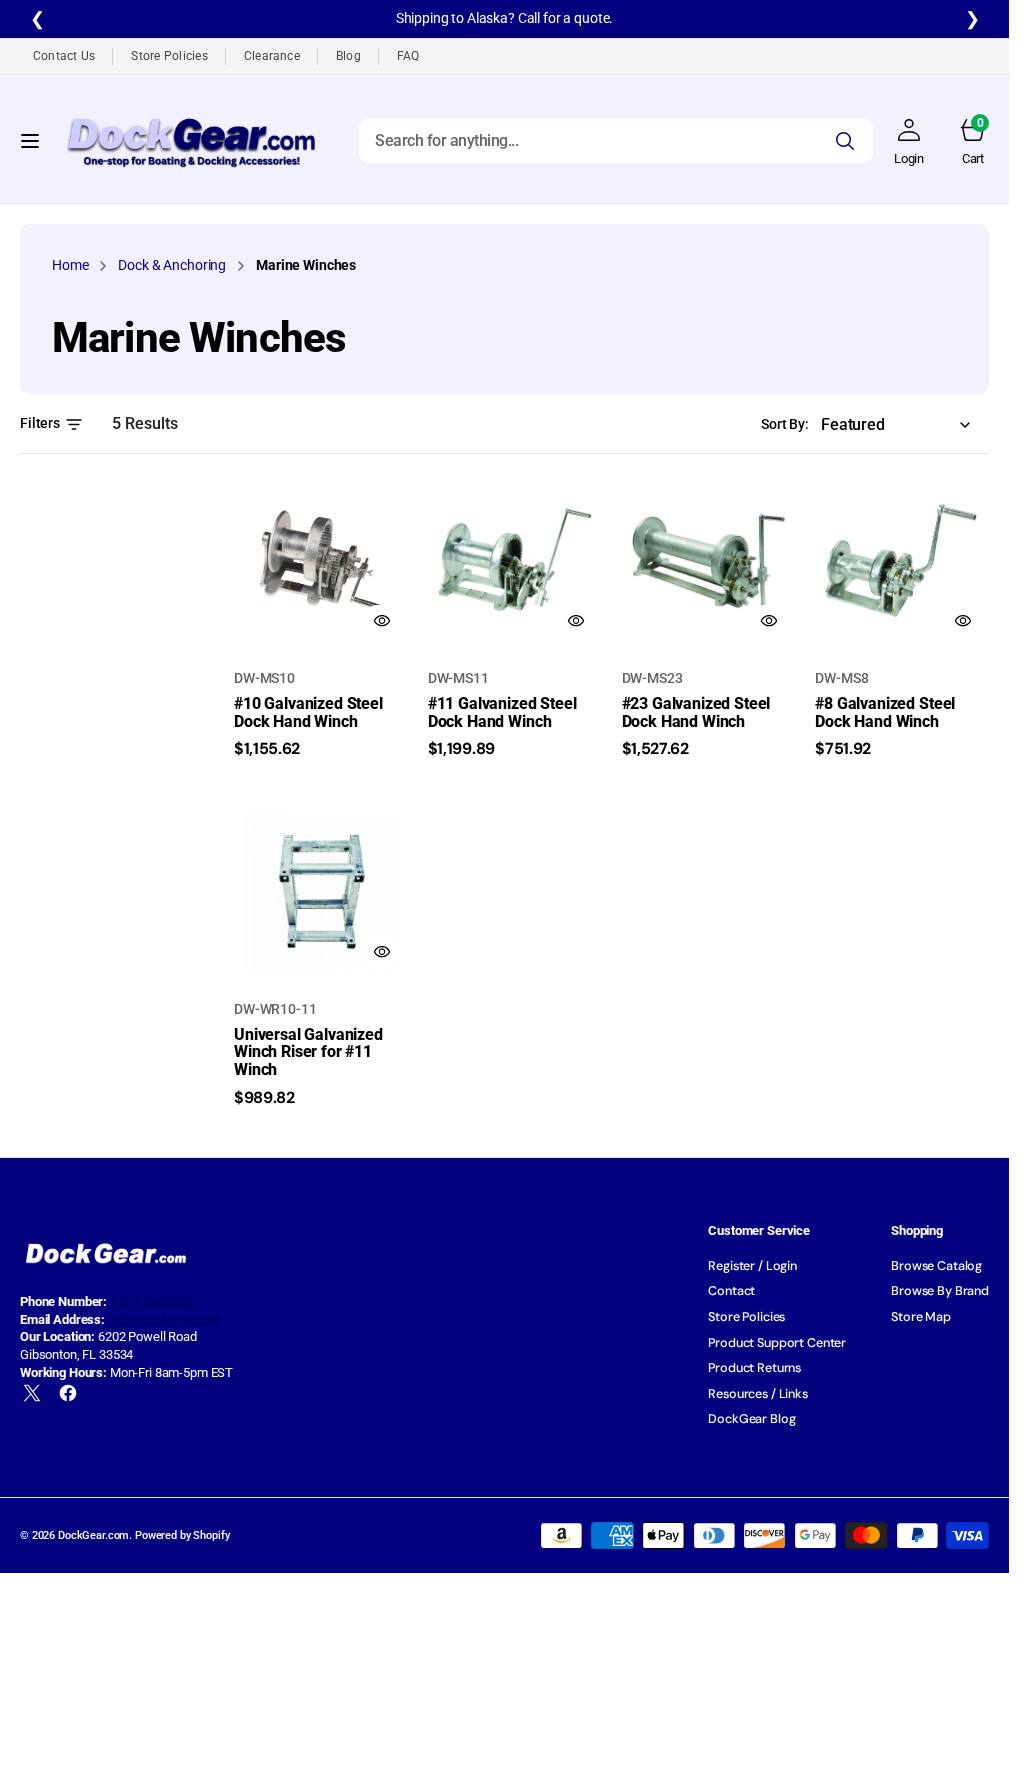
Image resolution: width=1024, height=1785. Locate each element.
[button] (30, 140)
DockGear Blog (751, 1419)
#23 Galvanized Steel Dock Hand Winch (696, 712)
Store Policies (169, 56)
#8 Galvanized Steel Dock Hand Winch (885, 712)
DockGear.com (93, 1535)
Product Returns (754, 1368)
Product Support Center (777, 1343)
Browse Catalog (936, 1266)
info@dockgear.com (164, 1319)
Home (70, 265)
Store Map (921, 1317)
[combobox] (616, 140)
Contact (731, 1291)
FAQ (408, 56)
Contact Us (64, 56)
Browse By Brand (940, 1291)
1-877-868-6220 (153, 1301)
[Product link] (321, 561)
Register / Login (752, 1266)
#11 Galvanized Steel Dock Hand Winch (502, 712)
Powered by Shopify (182, 1535)
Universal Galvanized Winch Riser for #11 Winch (308, 1052)
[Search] (845, 140)
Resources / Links (758, 1394)
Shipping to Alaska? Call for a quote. (505, 18)
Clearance (272, 56)
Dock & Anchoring (172, 265)
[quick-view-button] (382, 621)
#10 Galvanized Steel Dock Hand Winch (308, 712)
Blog (348, 56)
